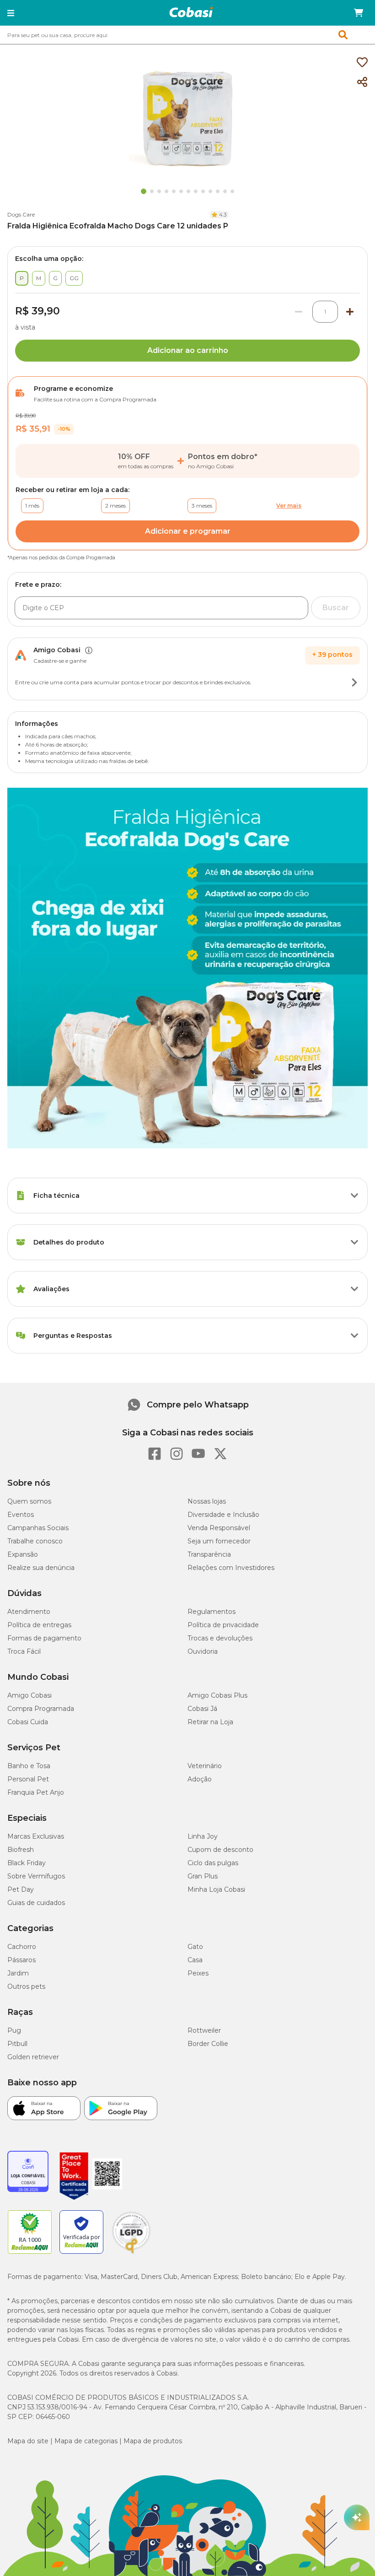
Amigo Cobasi (29, 1695)
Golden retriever (33, 2057)
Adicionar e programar (188, 531)
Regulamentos (212, 1612)
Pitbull (17, 2044)
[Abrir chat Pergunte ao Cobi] (357, 2517)
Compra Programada (41, 1709)
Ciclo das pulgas (213, 1863)
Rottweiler (204, 2030)
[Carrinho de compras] (359, 13)
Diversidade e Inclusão (223, 1515)
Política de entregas (39, 1625)
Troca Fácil (24, 1651)
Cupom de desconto (220, 1850)
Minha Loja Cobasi (216, 1889)
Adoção (200, 1779)
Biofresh (21, 1850)
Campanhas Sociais (38, 1528)
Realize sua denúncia (41, 1568)
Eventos (21, 1515)
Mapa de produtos (153, 2441)
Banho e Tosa (29, 1766)
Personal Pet (28, 1779)
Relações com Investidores (231, 1568)
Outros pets (26, 1986)
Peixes (198, 1973)
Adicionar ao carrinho (188, 350)
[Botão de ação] (354, 682)
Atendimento (29, 1612)
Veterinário (205, 1766)
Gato (195, 1947)
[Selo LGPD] (131, 2254)
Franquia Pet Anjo (36, 1792)
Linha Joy (203, 1836)
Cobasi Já (202, 1709)
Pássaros (21, 1960)
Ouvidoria (203, 1651)
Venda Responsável (219, 1528)
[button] (11, 13)
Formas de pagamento (44, 1638)
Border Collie (208, 2044)
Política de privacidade (223, 1625)
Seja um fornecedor (219, 1541)
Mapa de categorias (86, 2441)
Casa (195, 1960)
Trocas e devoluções (220, 1638)
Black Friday (27, 1863)
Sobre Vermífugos (36, 1876)
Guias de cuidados (36, 1903)
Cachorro (22, 1947)
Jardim (18, 1973)
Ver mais (289, 506)
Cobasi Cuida (28, 1722)
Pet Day (21, 1889)
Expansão (23, 1554)
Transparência (209, 1554)
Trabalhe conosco (35, 1541)
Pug (14, 2030)
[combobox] (187, 35)
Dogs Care (21, 214)
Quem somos (29, 1501)
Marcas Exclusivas (36, 1836)
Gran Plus (203, 1876)
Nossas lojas (207, 1501)
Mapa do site (28, 2441)
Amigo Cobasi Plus (217, 1695)
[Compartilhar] (362, 82)
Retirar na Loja (210, 1722)
